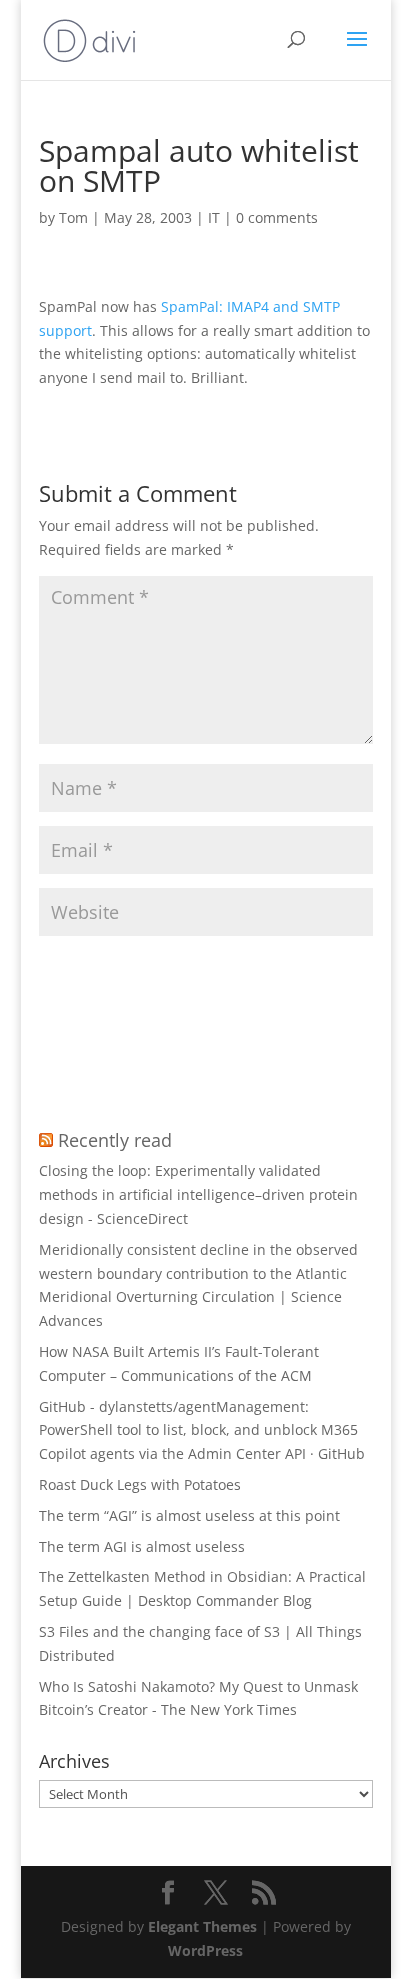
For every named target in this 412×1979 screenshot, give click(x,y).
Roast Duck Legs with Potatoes (140, 1484)
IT (214, 217)
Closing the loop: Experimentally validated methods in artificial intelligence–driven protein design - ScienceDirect (198, 1194)
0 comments (277, 217)
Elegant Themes (202, 1926)
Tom (73, 217)
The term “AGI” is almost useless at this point (189, 1515)
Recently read (115, 1140)
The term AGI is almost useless (142, 1546)
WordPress (205, 1950)
